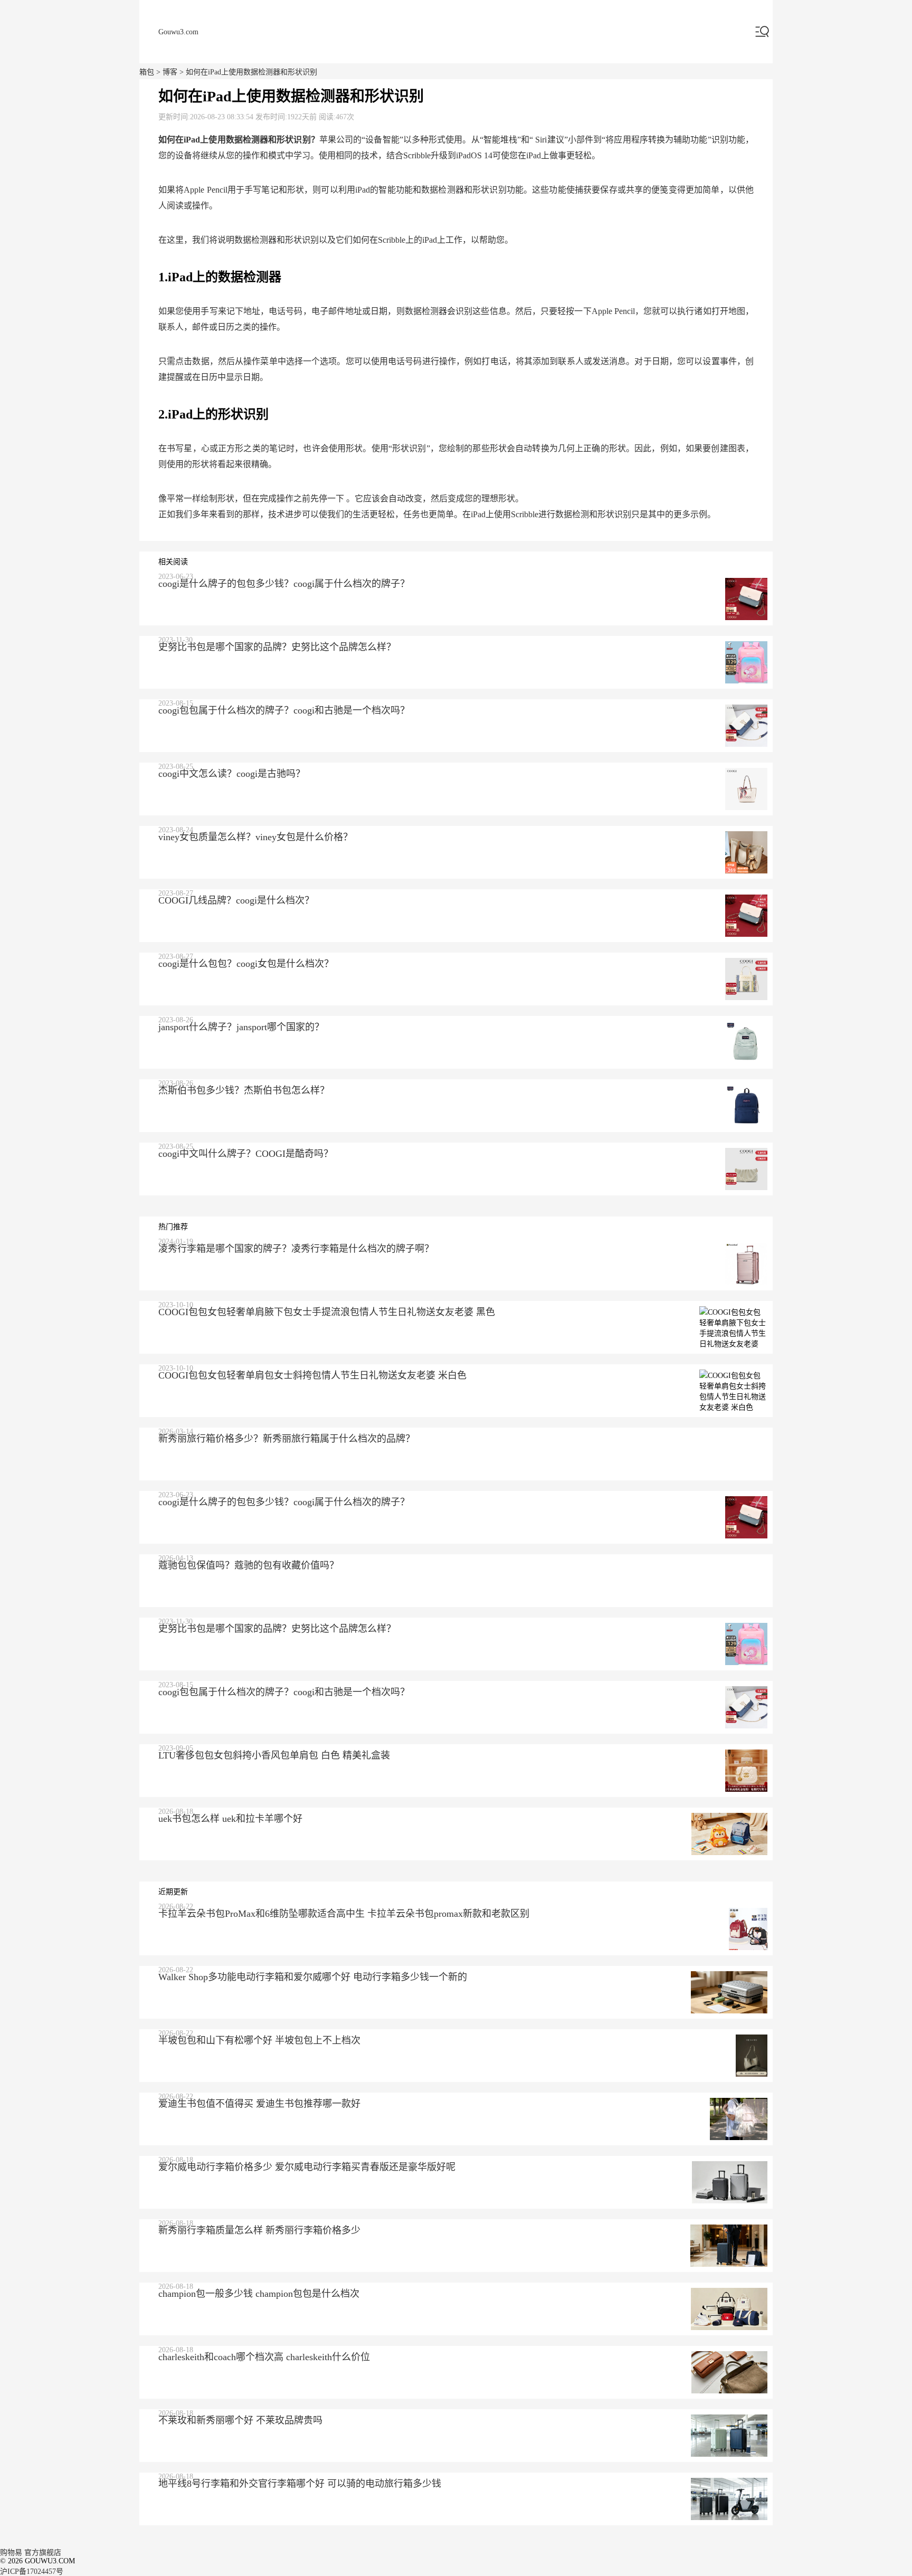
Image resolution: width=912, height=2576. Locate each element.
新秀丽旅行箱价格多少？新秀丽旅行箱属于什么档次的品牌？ (287, 1439)
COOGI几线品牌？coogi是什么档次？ (236, 900)
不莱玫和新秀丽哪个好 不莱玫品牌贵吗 (240, 2420)
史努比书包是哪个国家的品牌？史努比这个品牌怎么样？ (277, 647)
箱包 (147, 72)
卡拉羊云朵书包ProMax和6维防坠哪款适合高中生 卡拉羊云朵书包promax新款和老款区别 (344, 1914)
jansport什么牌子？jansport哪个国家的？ (241, 1027)
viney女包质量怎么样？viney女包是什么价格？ (255, 837)
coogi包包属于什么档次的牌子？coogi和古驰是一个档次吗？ (284, 710)
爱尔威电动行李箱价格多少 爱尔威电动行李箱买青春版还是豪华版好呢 (307, 2167)
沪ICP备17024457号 (32, 2572)
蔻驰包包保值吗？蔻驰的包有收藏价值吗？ (249, 1565)
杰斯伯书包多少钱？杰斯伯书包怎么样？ (244, 1090)
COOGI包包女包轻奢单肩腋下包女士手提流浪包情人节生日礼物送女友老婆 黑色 (327, 1312)
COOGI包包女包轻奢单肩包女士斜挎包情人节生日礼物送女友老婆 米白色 (312, 1375)
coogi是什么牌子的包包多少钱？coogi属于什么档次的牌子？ (284, 584)
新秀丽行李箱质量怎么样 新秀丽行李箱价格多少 (259, 2230)
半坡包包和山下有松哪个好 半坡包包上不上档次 (259, 2040)
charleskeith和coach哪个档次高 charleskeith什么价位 (264, 2357)
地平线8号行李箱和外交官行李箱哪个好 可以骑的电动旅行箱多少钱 (300, 2484)
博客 (170, 72)
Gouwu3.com (178, 32)
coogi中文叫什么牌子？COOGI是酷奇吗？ (246, 1154)
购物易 (11, 2553)
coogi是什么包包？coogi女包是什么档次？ (246, 964)
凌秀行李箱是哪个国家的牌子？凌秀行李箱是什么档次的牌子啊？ (296, 1249)
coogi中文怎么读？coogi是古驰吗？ (232, 774)
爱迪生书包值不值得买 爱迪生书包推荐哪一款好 (259, 2104)
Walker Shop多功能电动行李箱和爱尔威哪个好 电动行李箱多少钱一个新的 (313, 1977)
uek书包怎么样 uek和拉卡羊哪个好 (230, 1819)
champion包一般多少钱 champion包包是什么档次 (259, 2294)
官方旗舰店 (43, 2553)
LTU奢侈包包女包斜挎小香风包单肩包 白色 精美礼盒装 (274, 1755)
